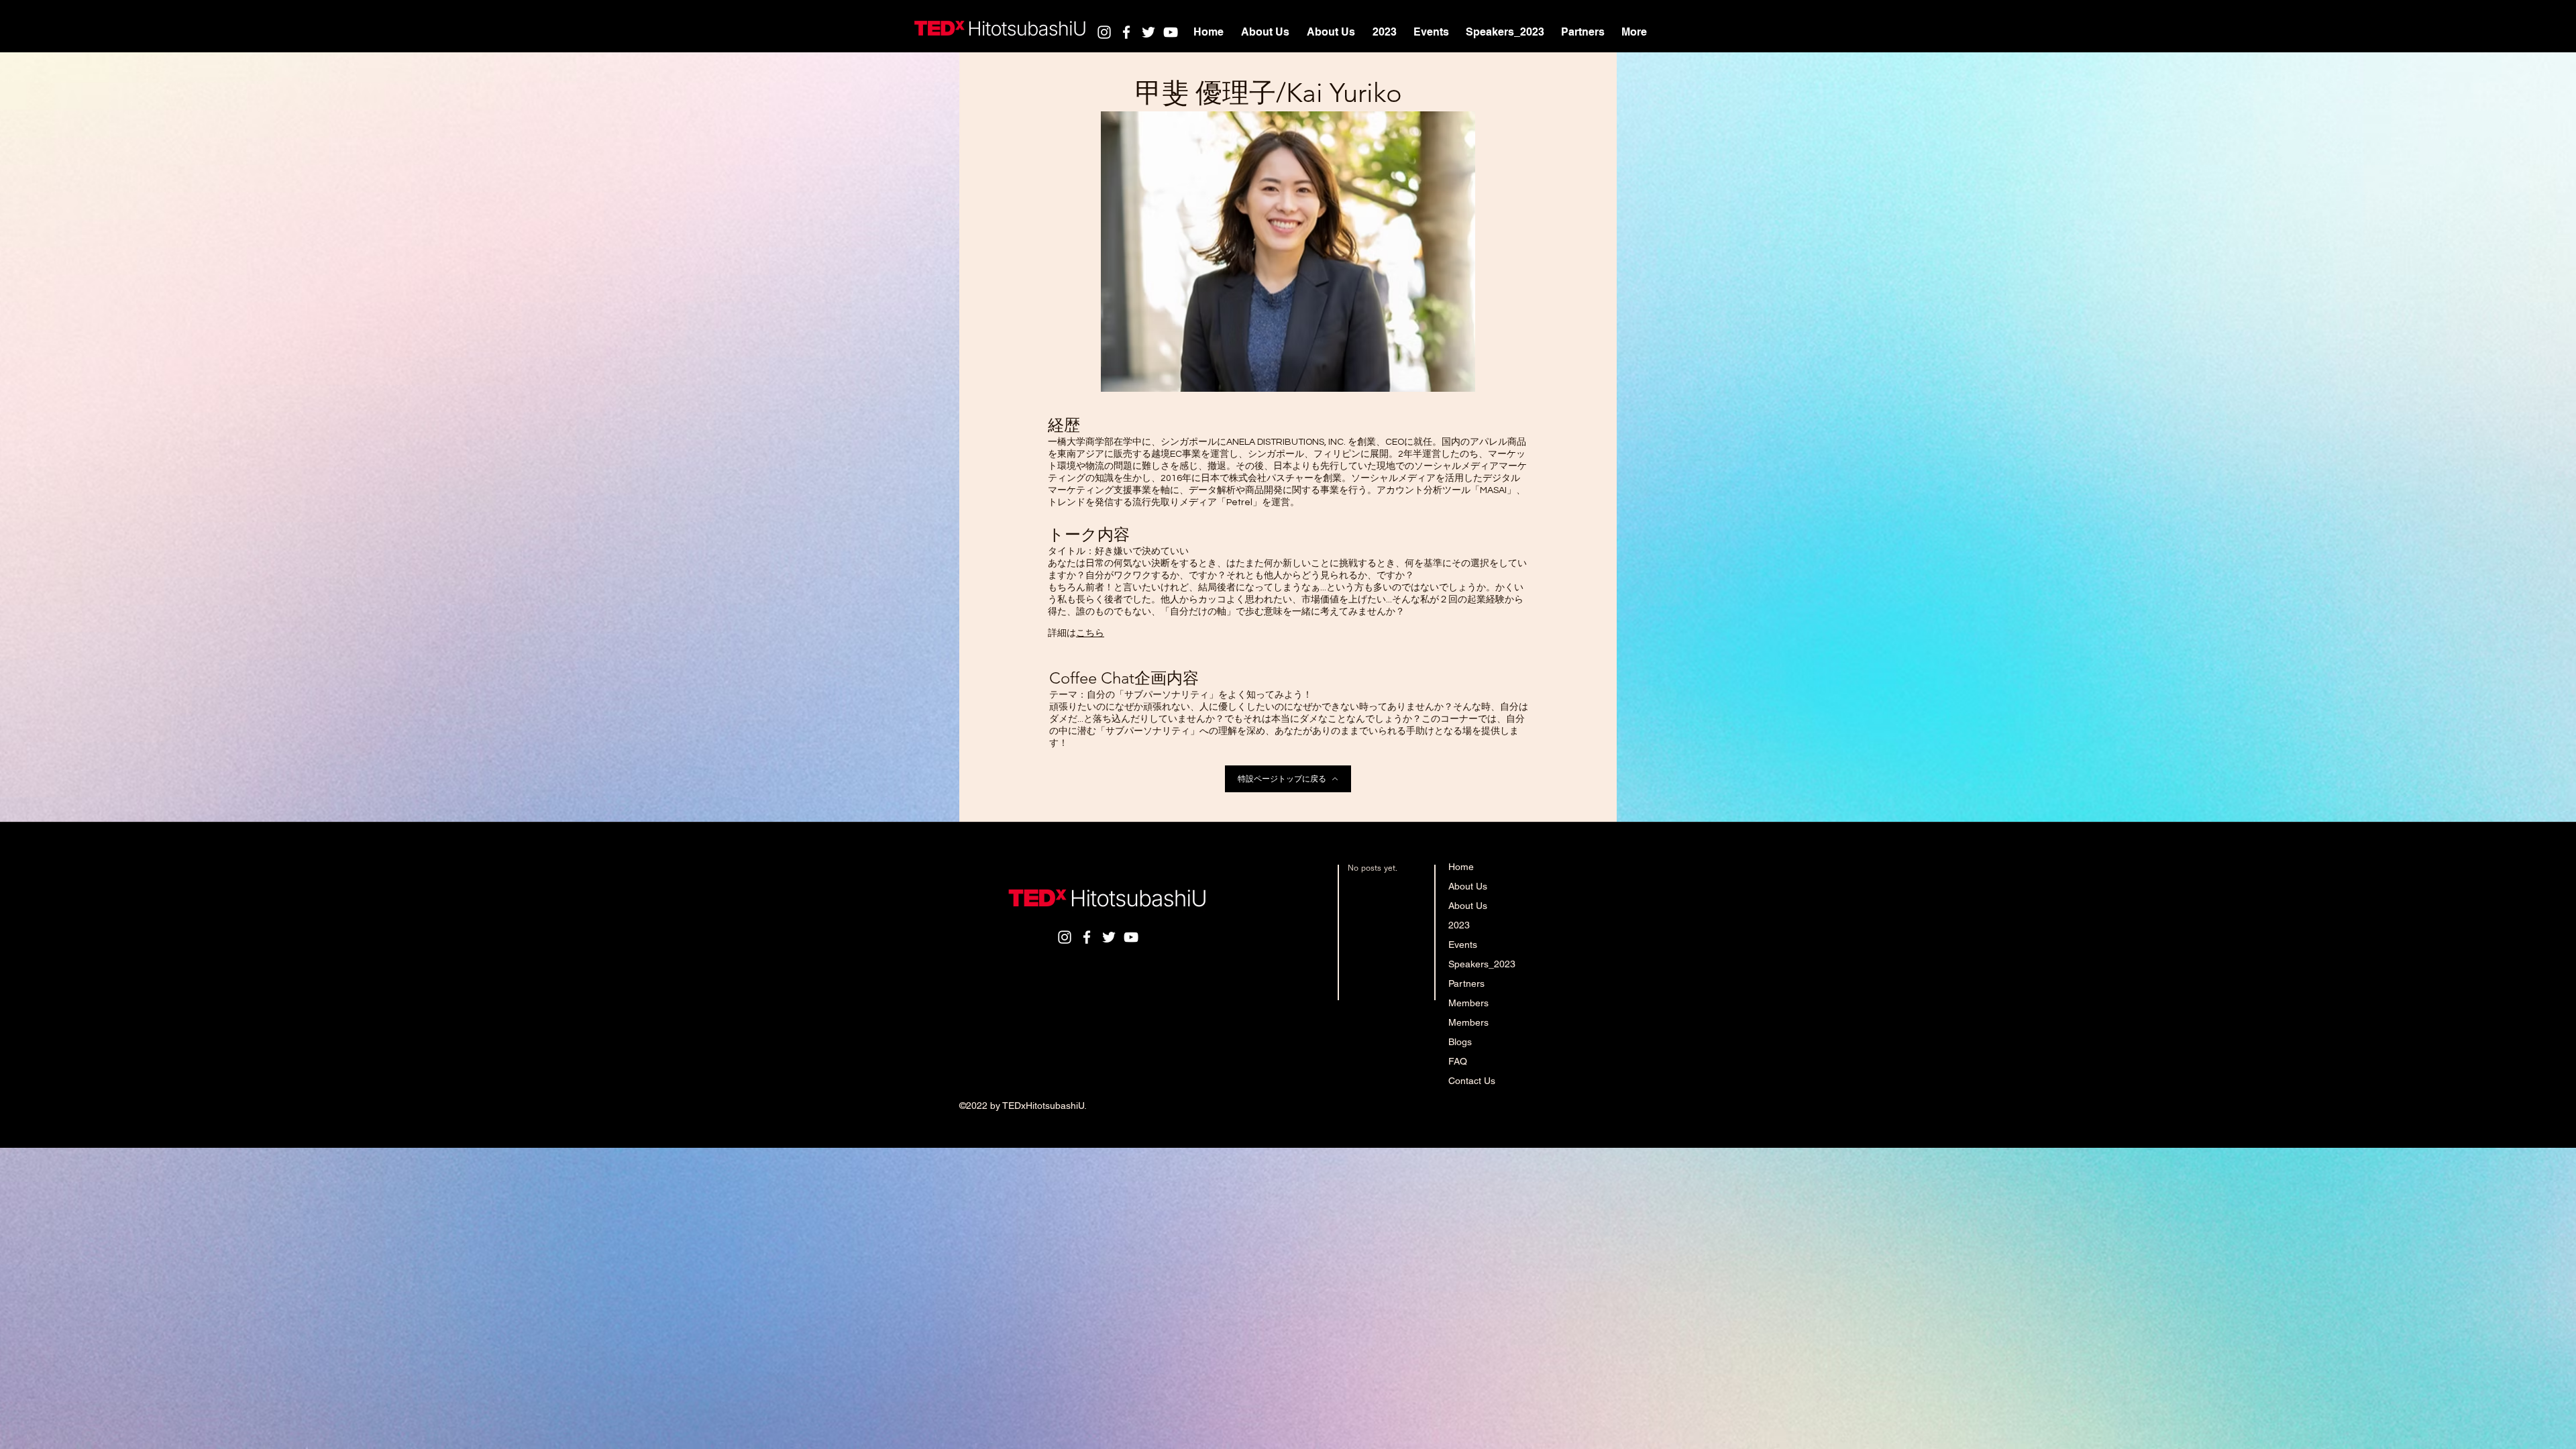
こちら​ (1090, 633)
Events (1463, 945)
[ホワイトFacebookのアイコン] (1126, 32)
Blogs (1460, 1042)
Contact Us (1472, 1081)
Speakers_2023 (1482, 964)
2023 (1459, 925)
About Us (1468, 886)
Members (1468, 1003)
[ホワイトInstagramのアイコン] (1104, 32)
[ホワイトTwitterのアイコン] (1148, 32)
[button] (1431, 32)
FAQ (1458, 1061)
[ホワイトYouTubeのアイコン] (1171, 32)
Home (1461, 867)
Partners (1466, 983)
